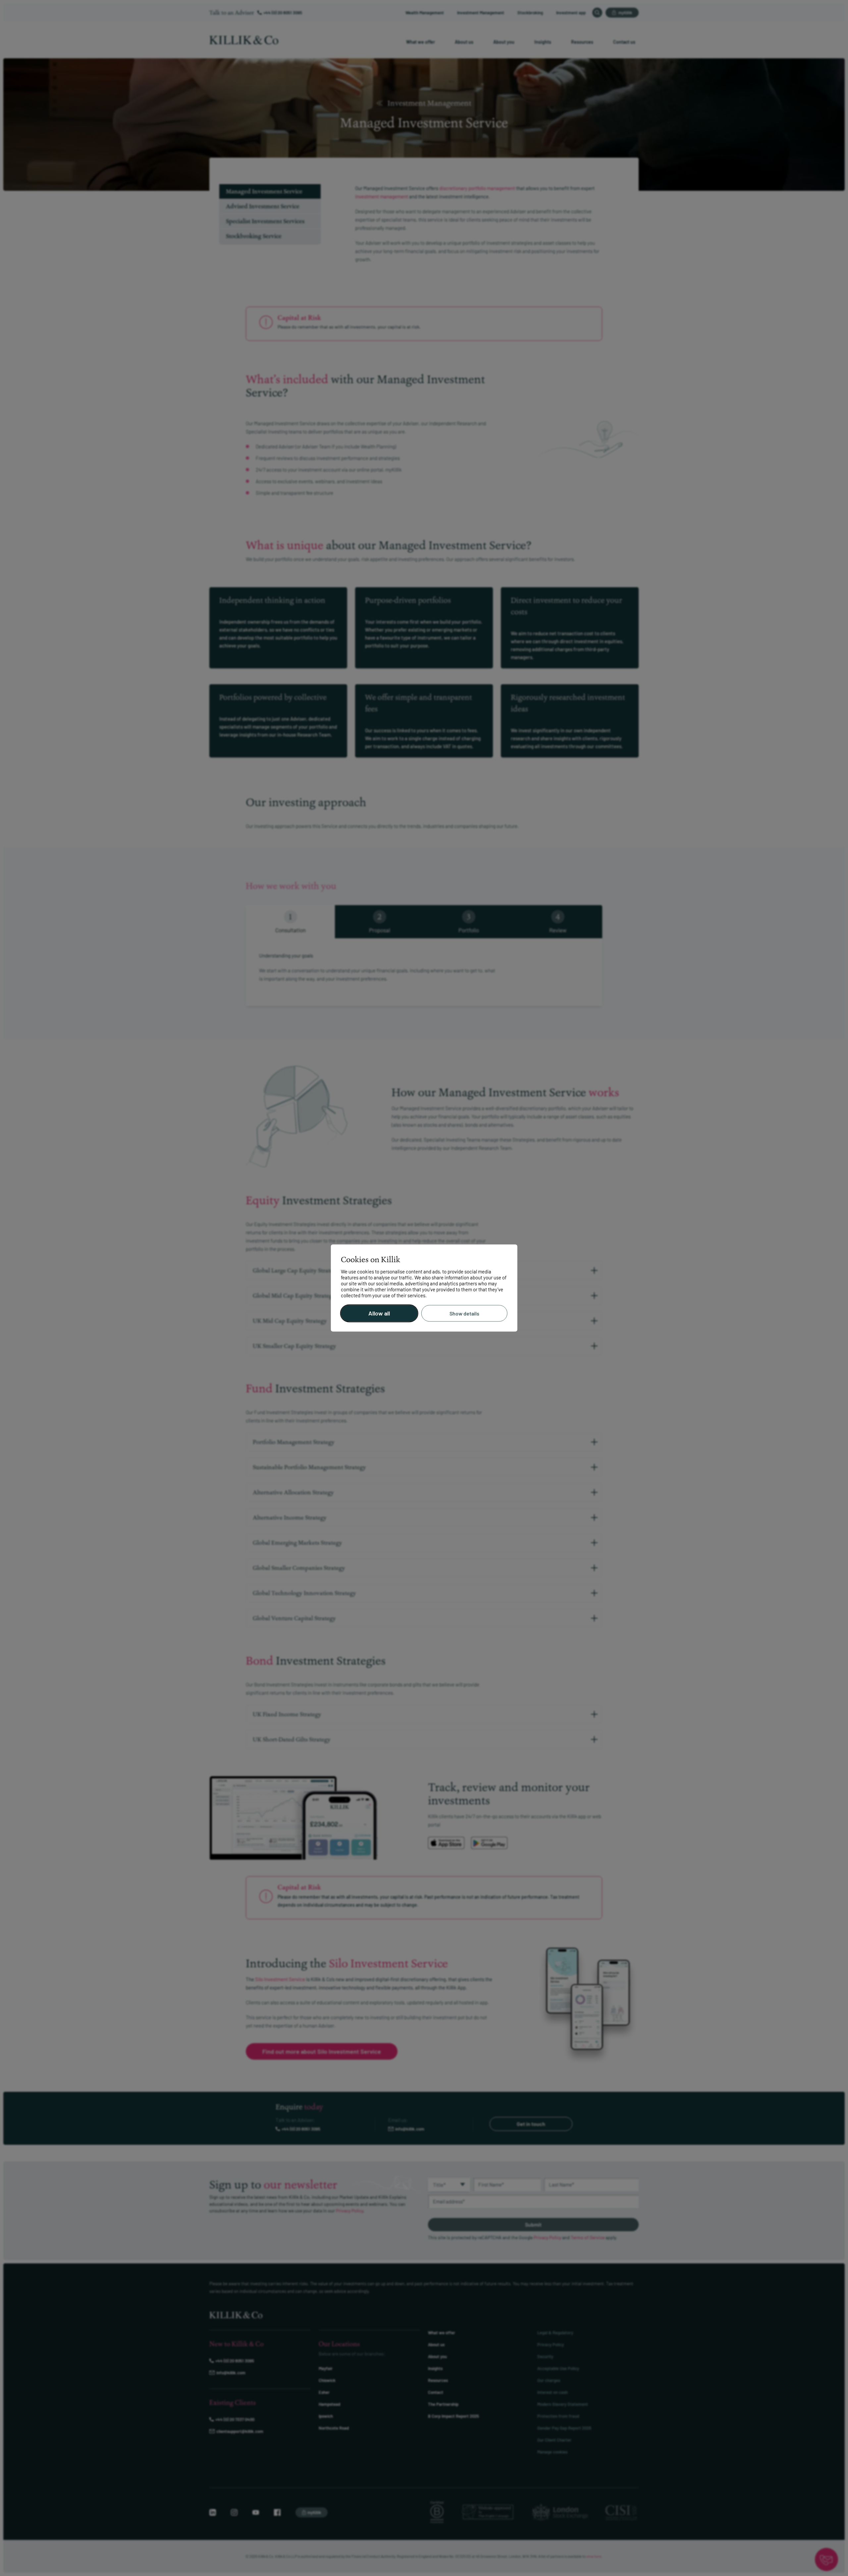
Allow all (379, 1314)
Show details (464, 1313)
